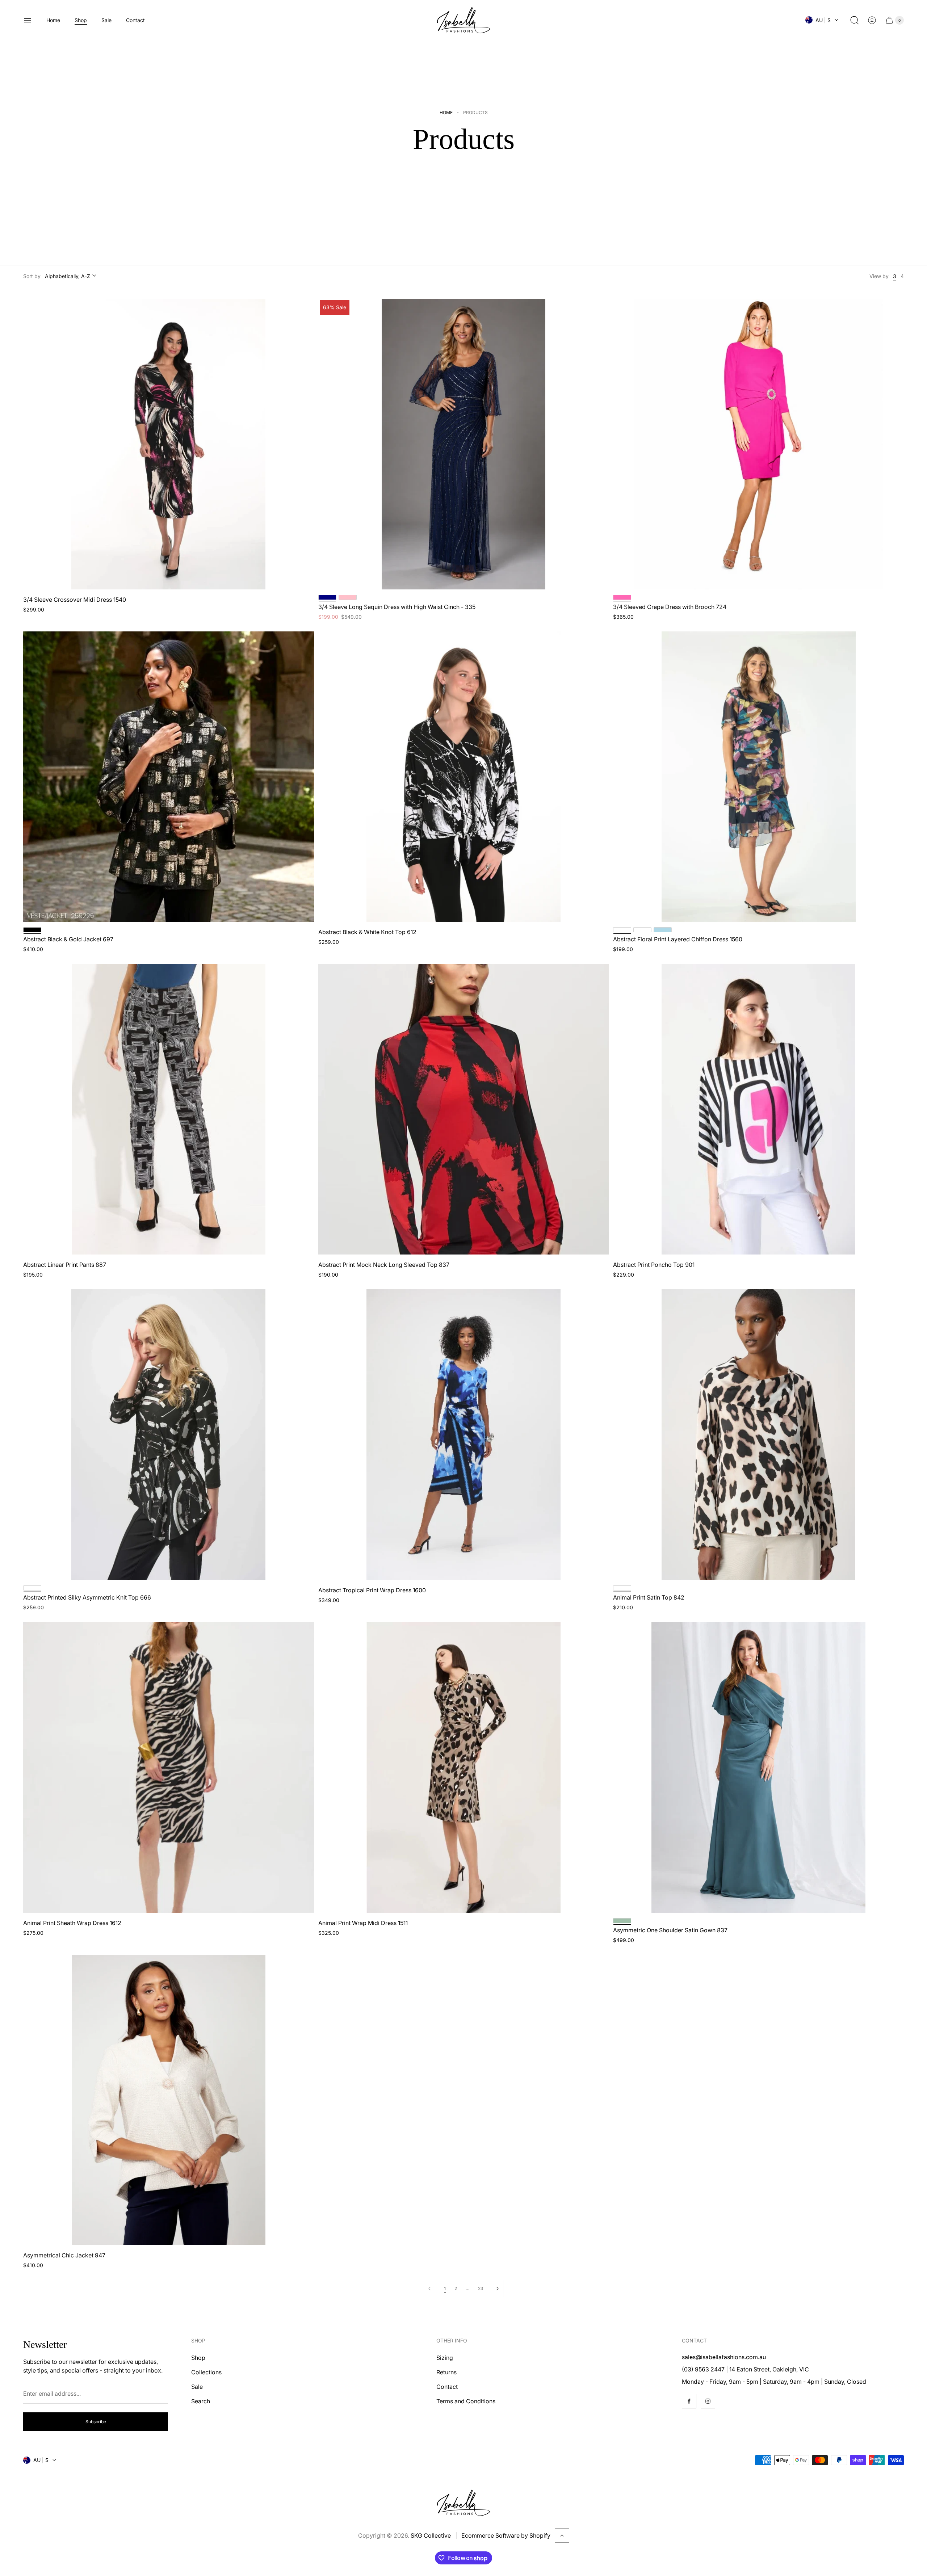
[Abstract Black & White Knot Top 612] (464, 777)
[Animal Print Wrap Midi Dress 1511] (464, 1767)
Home (446, 112)
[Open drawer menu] (28, 20)
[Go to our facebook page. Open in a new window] (689, 2401)
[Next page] (498, 2289)
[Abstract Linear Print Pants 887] (169, 1109)
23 (481, 2288)
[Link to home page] (463, 2503)
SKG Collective (431, 2535)
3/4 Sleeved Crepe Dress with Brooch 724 (670, 607)
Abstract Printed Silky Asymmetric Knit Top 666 (87, 1597)
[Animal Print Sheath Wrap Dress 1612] (169, 1767)
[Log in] (872, 20)
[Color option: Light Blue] (663, 930)
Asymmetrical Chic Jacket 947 (64, 2255)
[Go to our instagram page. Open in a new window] (708, 2401)
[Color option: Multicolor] (642, 930)
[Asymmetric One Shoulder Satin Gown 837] (758, 1767)
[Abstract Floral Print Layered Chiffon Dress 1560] (758, 777)
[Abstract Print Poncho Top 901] (758, 1109)
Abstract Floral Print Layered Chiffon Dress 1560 (678, 939)
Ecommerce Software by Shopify (506, 2535)
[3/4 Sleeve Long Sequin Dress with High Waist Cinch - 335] (464, 444)
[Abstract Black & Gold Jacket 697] (169, 777)
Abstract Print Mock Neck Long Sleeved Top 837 (384, 1265)
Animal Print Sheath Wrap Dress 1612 (72, 1923)
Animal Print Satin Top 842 (649, 1597)
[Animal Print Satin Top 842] (758, 1435)
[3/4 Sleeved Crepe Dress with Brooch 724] (758, 444)
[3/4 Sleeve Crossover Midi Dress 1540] (169, 444)
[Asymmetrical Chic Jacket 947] (169, 2100)
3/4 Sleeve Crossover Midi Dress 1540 (75, 600)
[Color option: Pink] (348, 597)
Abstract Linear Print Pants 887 (65, 1265)
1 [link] (445, 2288)
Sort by (32, 276)
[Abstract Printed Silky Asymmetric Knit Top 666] (169, 1435)
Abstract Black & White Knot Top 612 (367, 932)
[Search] (855, 20)
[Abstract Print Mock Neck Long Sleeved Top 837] (464, 1109)
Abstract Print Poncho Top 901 (654, 1265)
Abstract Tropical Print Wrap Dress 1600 (372, 1590)
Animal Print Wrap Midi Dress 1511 (363, 1923)
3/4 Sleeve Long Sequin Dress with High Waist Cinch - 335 (397, 607)
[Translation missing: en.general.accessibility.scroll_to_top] (562, 2535)
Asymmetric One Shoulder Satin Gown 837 (670, 1930)
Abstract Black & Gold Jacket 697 (68, 939)
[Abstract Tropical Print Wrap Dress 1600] (464, 1435)
